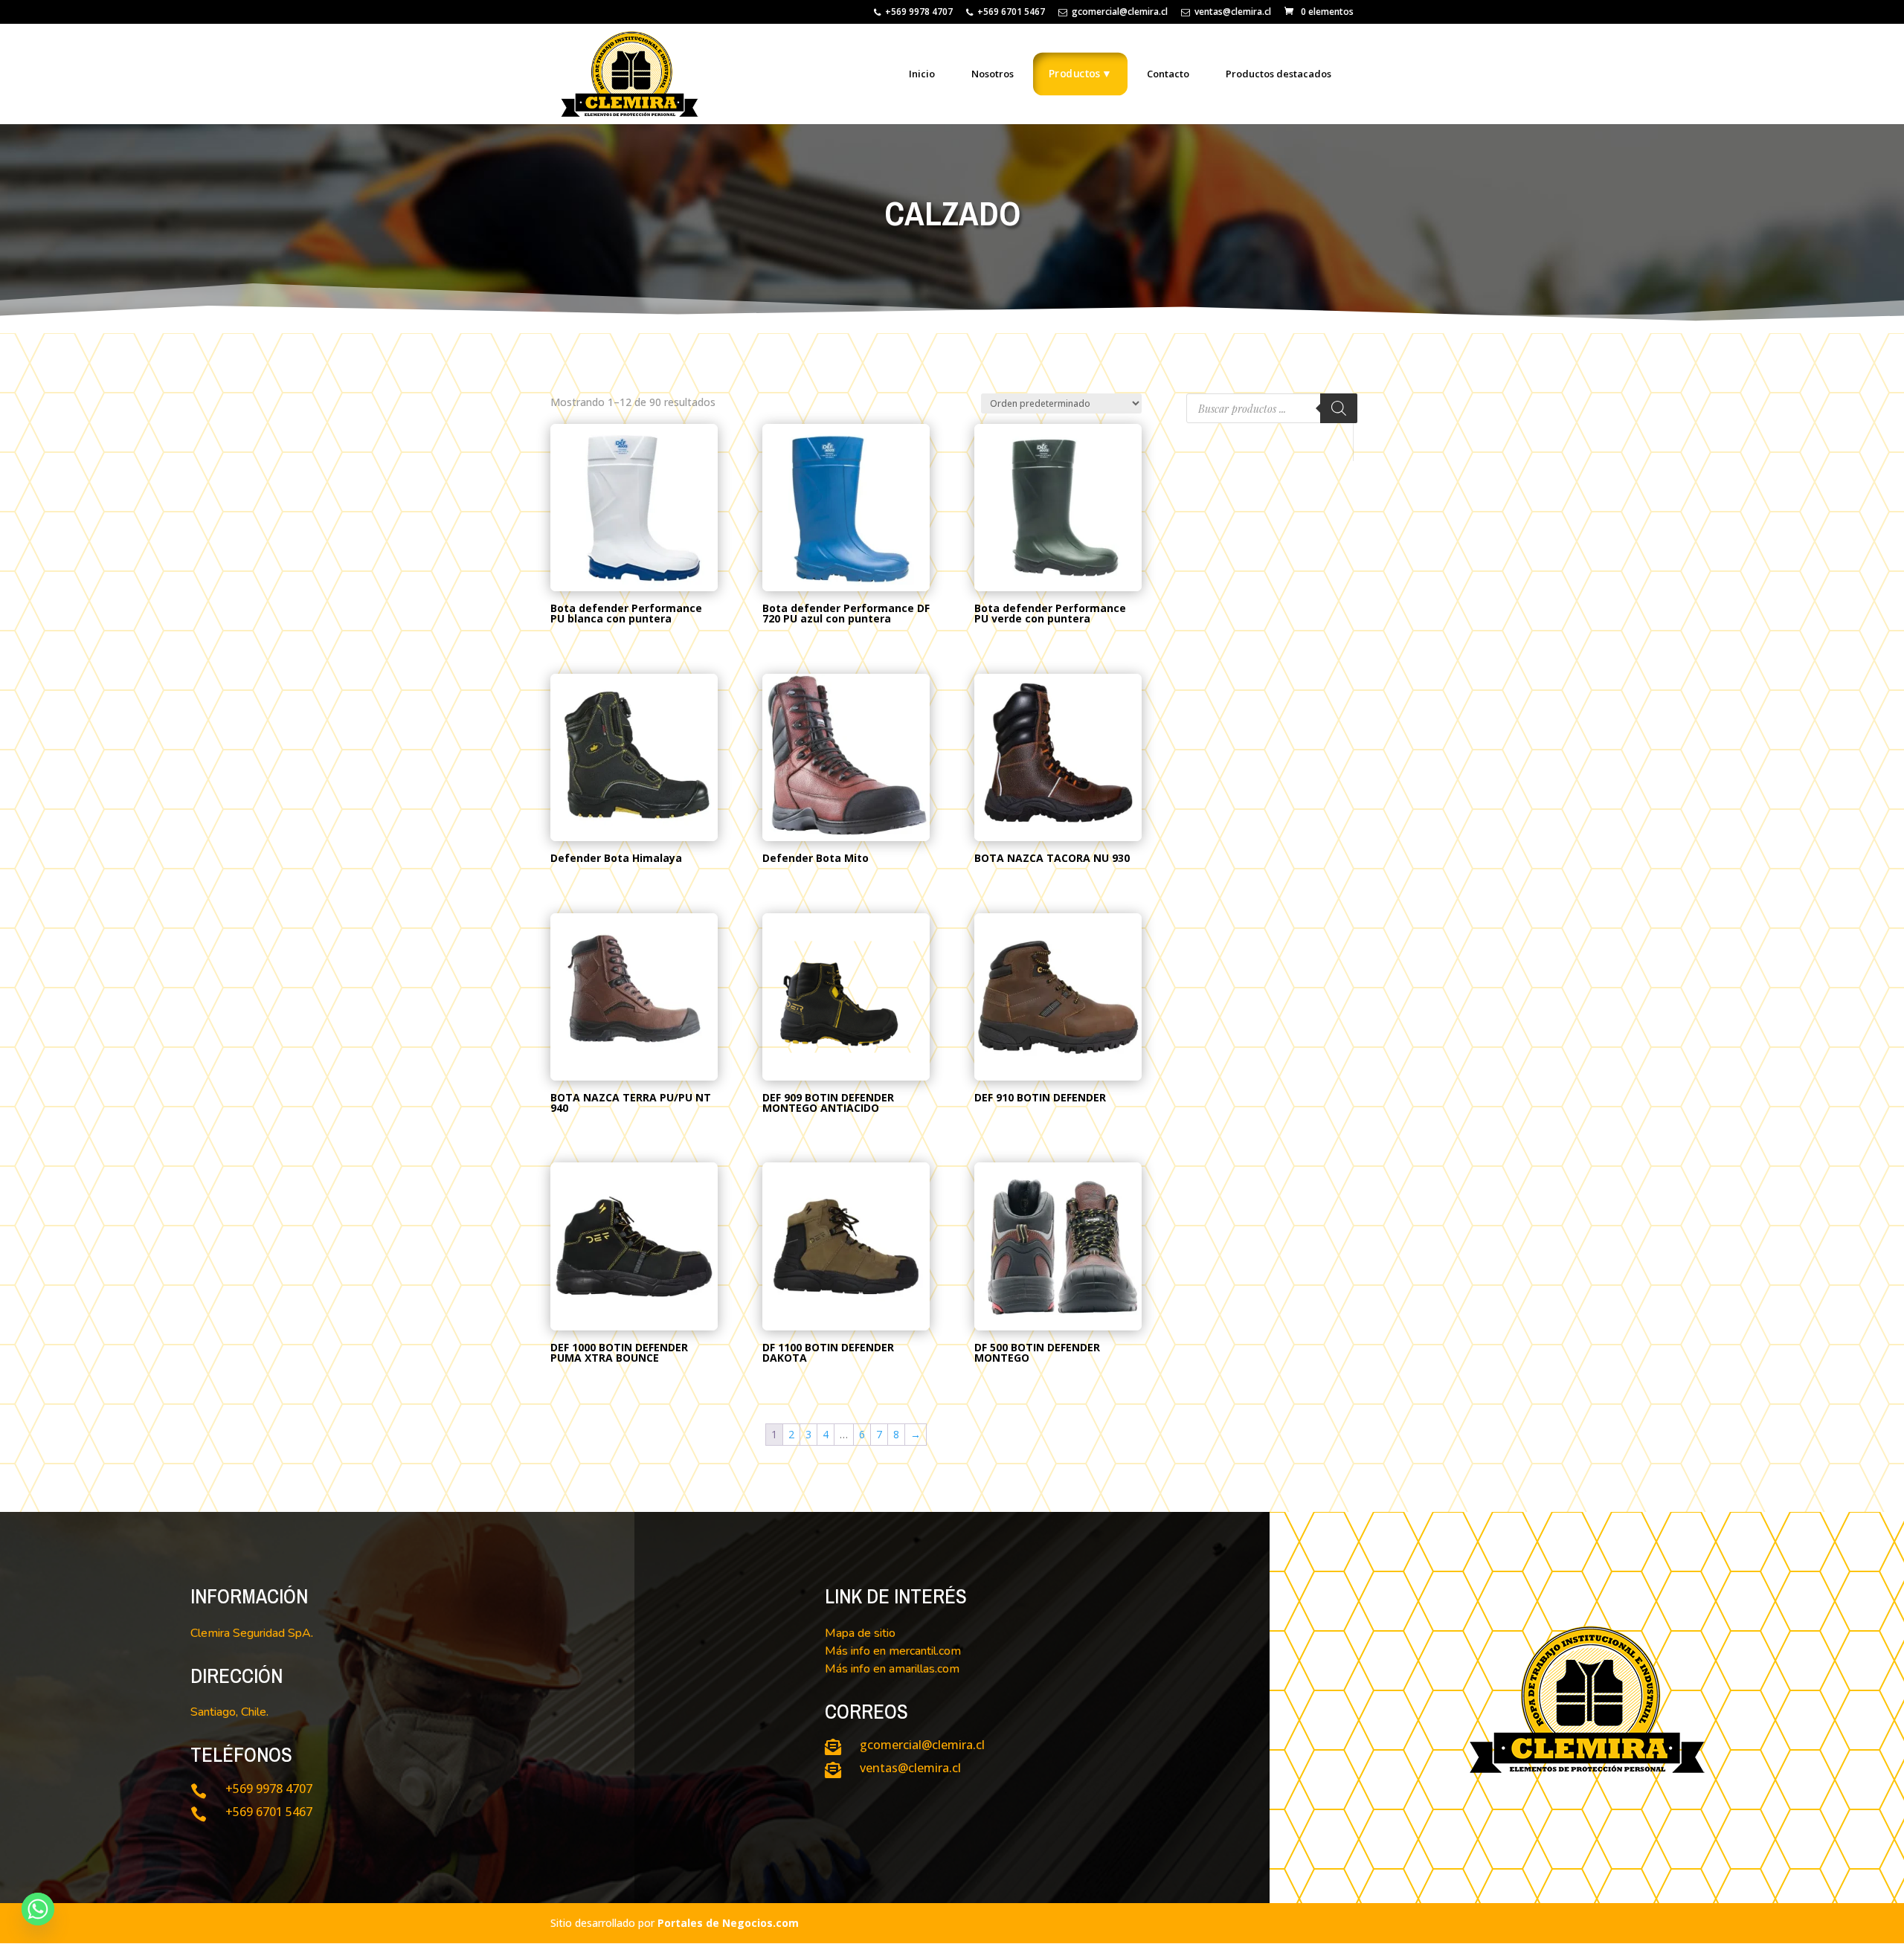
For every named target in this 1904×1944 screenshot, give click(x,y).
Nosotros (993, 74)
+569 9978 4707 (919, 13)
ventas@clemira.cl (1233, 13)
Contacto (1168, 74)
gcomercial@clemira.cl (1120, 13)
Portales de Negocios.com (728, 1923)
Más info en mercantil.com (893, 1651)
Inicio (922, 74)
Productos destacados (1279, 74)
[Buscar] (1339, 408)
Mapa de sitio (860, 1633)
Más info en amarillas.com (892, 1669)
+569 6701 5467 (1011, 13)
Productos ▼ (1080, 73)
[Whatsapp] (38, 1909)
